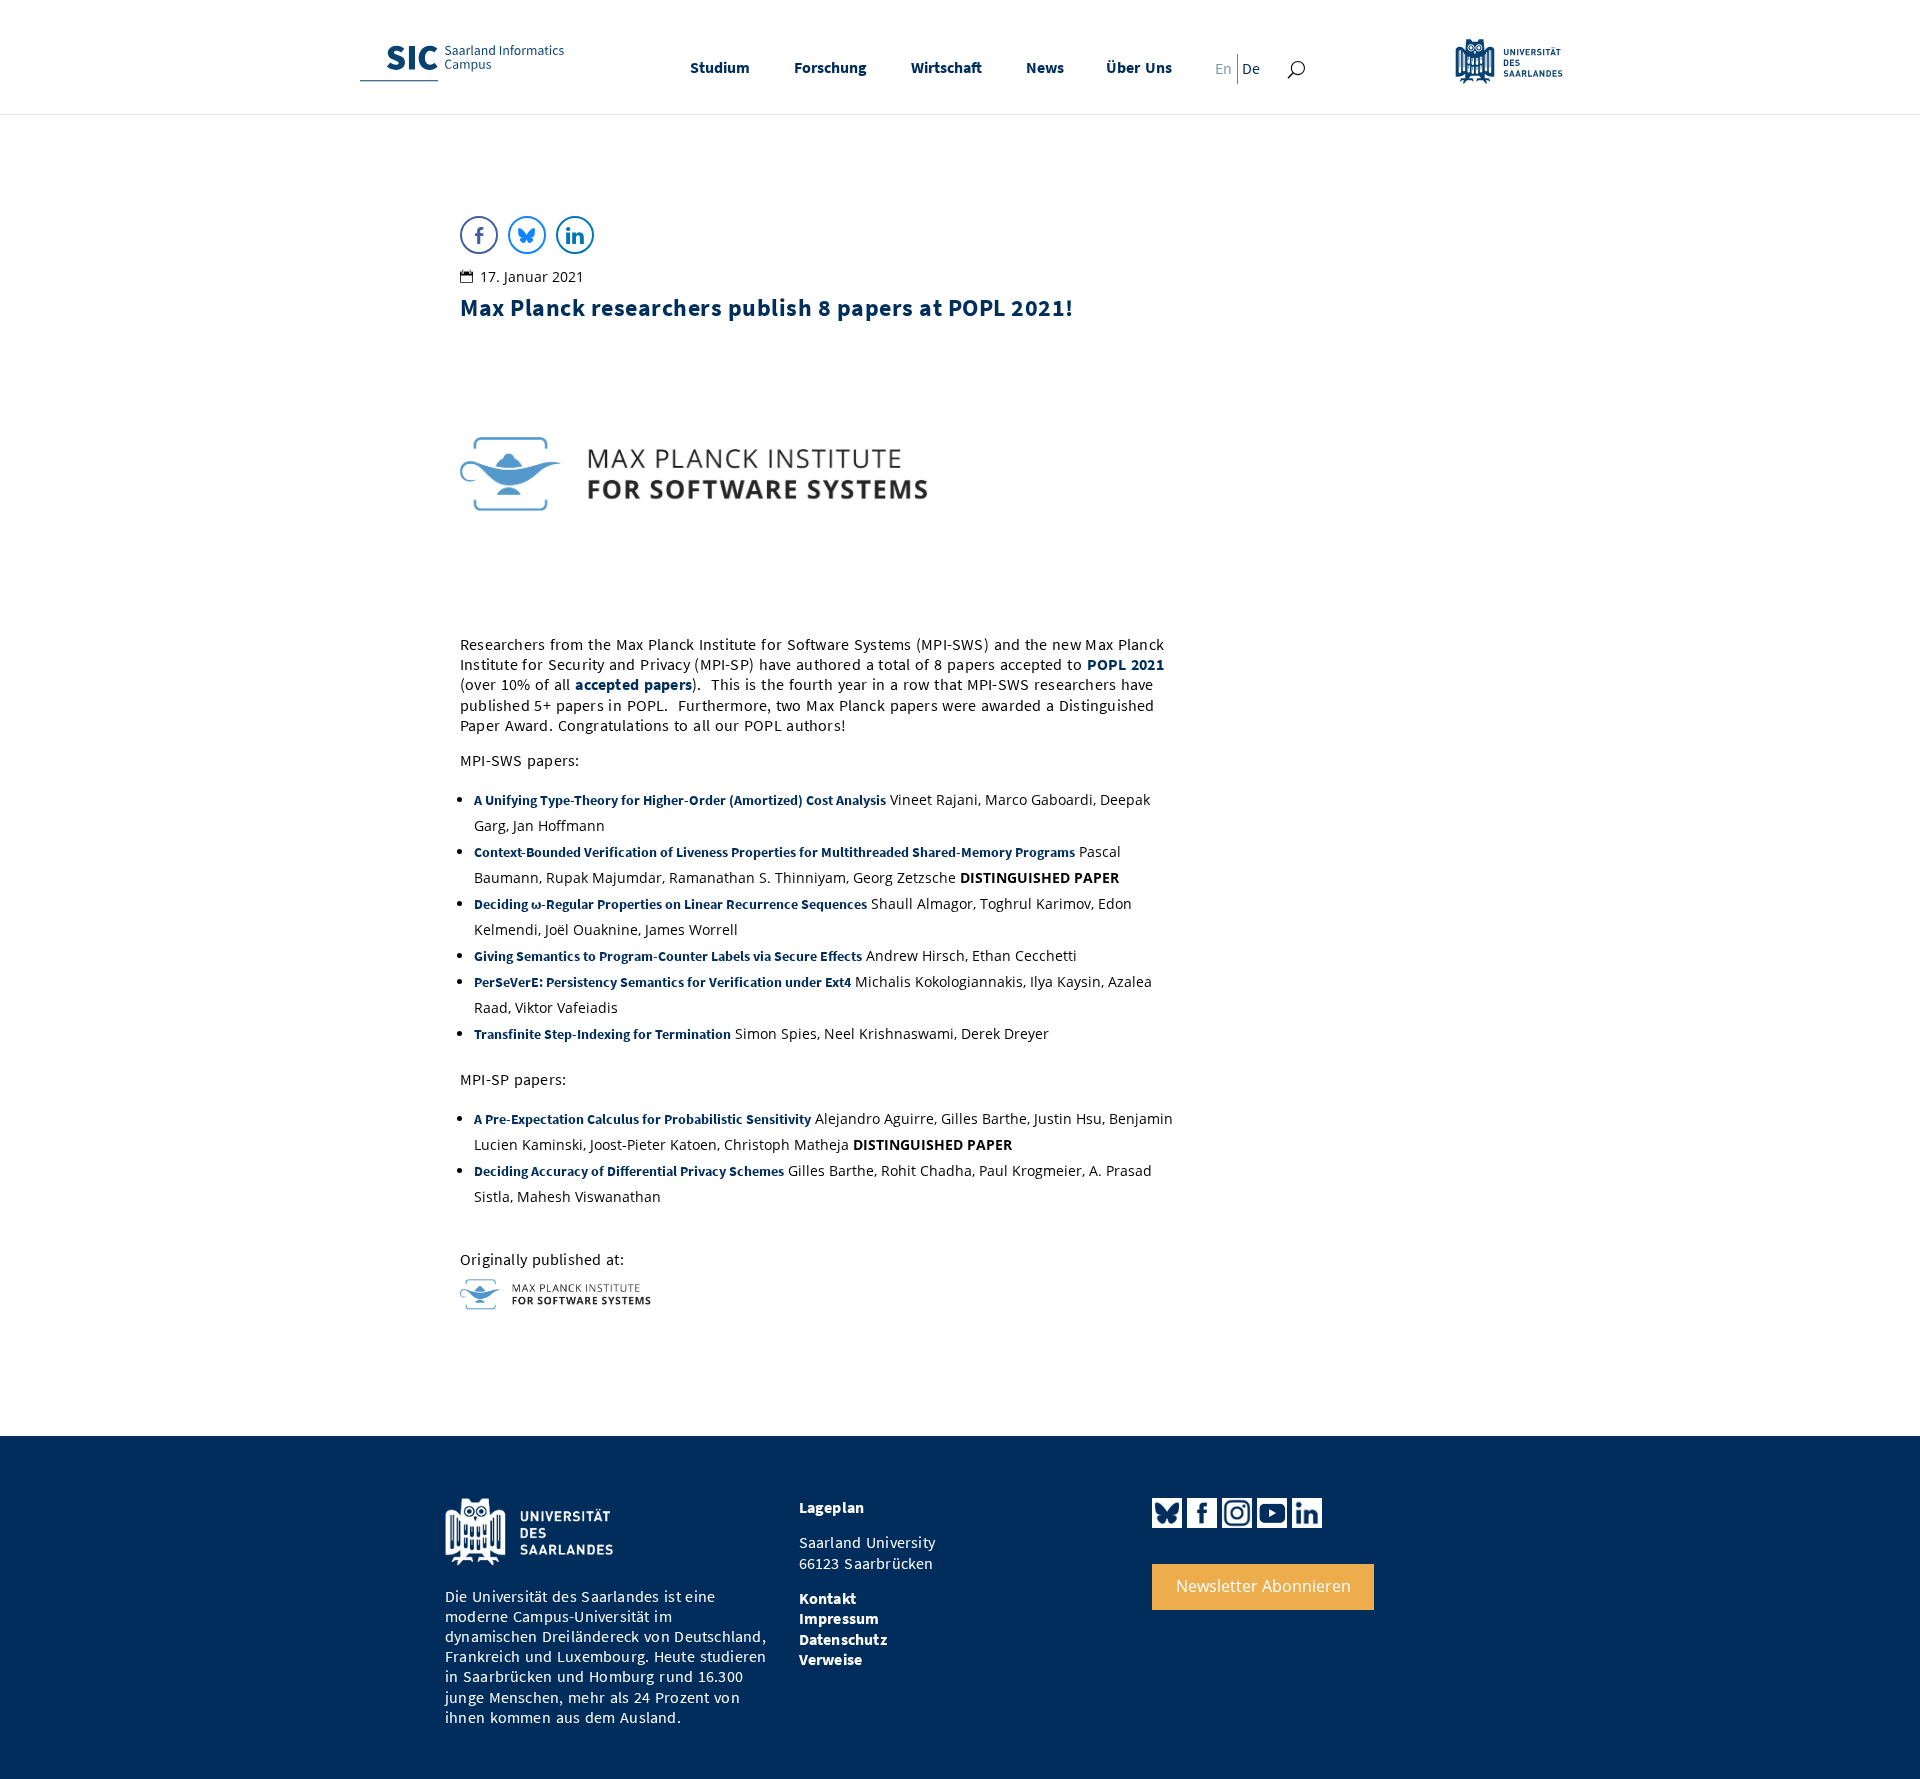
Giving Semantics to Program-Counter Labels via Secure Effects (668, 956)
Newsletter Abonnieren (1263, 1586)
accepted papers (633, 684)
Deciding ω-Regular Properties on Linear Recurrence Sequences (670, 904)
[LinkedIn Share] (575, 235)
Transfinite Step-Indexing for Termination (602, 1034)
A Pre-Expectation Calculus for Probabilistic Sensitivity (642, 1119)
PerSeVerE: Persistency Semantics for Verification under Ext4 (662, 982)
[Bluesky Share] (527, 235)
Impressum (839, 1618)
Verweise (831, 1659)
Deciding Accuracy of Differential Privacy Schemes (629, 1171)
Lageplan (832, 1507)
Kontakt (827, 1598)
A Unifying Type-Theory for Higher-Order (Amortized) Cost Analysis (680, 800)
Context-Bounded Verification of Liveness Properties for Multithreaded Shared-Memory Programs (774, 852)
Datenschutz (843, 1639)
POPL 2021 (1125, 664)
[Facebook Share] (479, 235)
